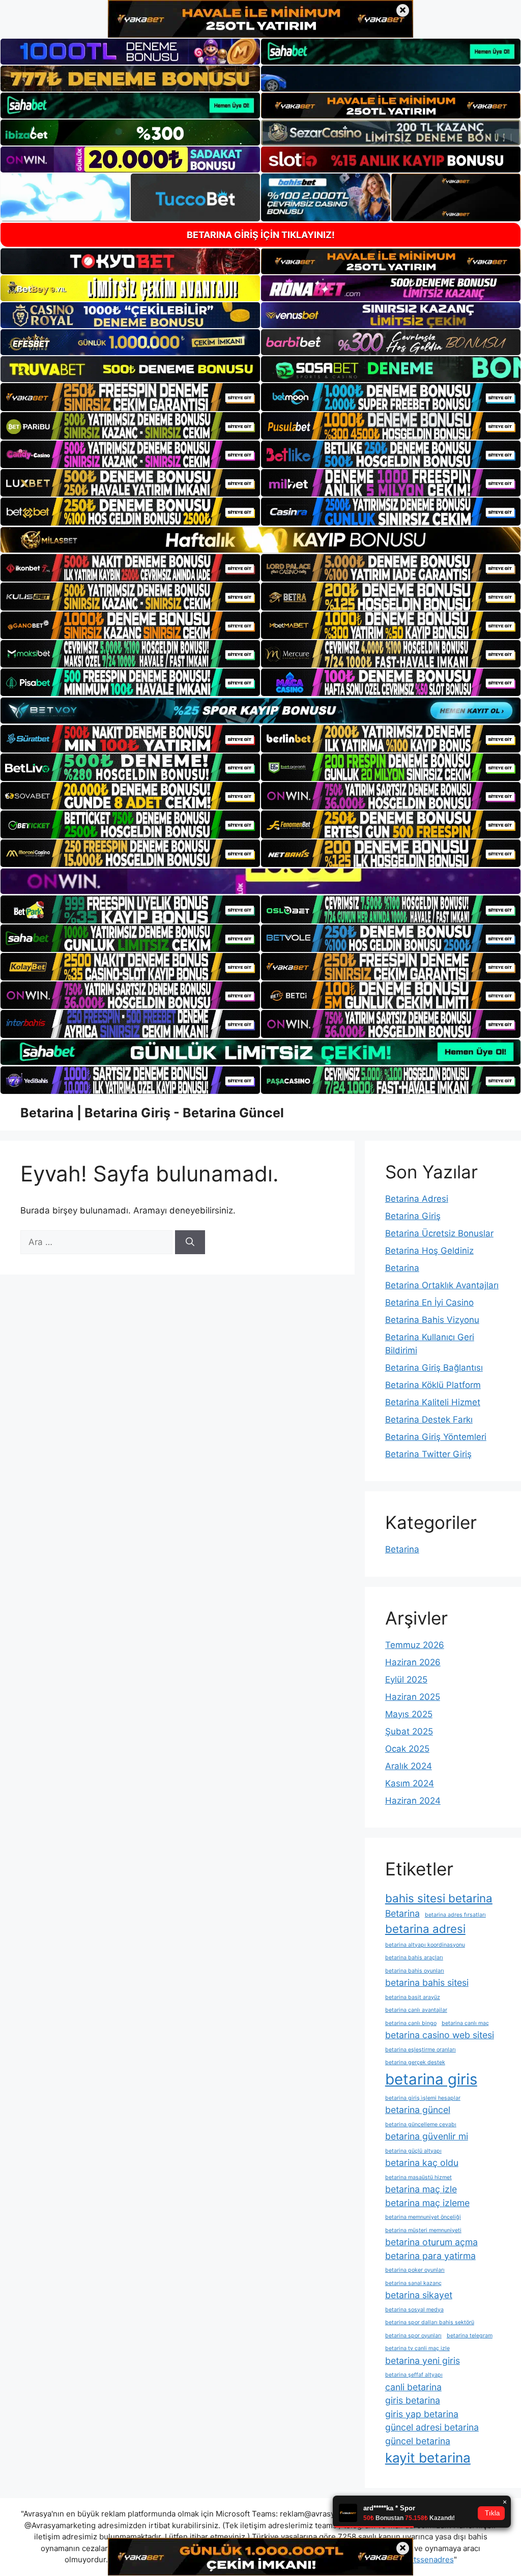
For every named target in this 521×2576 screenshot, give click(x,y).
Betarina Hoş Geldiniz (429, 1251)
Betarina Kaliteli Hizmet (433, 1402)
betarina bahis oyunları (415, 1971)
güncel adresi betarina (432, 2427)
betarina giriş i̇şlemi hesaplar (423, 2098)
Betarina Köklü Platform (433, 1385)
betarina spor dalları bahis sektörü (430, 2322)
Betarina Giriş (413, 1216)
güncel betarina (418, 2441)
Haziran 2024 (413, 1801)
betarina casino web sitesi (440, 2035)
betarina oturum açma (431, 2242)
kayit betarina (428, 2458)
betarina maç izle (421, 2189)
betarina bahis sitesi (427, 1982)
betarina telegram (470, 2336)
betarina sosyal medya (414, 2310)
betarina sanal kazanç (413, 2283)
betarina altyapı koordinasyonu (425, 1945)
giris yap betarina (422, 2414)
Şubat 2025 (409, 1731)
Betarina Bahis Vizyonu (432, 1320)
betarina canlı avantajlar (416, 2010)
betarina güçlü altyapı (413, 2151)
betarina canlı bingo (411, 2023)
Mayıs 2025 (409, 1714)
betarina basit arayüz (413, 1997)
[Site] (130, 397)
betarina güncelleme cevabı (421, 2124)
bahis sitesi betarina (439, 1898)
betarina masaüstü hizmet (418, 2177)
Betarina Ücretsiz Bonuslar (439, 1233)
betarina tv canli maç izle (417, 2348)
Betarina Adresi (417, 1199)
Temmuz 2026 (415, 1645)
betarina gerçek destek (415, 2062)
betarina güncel (418, 2110)
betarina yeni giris (423, 2361)
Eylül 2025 (406, 1680)
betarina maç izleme (427, 2203)
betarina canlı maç (465, 2023)
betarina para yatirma (430, 2256)
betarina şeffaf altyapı (414, 2375)
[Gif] (260, 540)
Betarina (402, 1268)
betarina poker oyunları (415, 2270)
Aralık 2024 (409, 1766)
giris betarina (413, 2400)
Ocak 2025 (407, 1749)
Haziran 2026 (413, 1662)
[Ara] (190, 1242)
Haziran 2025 (413, 1697)
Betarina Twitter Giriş (428, 1454)
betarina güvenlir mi (427, 2136)
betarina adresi (425, 1929)
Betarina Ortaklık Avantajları (442, 1285)
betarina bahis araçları (414, 1958)
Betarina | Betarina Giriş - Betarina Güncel (152, 1113)
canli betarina (413, 2387)
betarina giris (431, 2079)
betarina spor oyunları (413, 2336)
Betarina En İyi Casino (429, 1303)
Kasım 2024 (410, 1783)
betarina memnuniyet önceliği (423, 2217)
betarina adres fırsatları (455, 1915)
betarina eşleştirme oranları (421, 2050)
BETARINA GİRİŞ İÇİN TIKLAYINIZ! (261, 235)
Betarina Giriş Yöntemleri (436, 1437)
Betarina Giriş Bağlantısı (434, 1368)
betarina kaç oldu (422, 2163)
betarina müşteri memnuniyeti (423, 2230)
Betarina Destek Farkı (429, 1420)
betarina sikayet (419, 2295)
